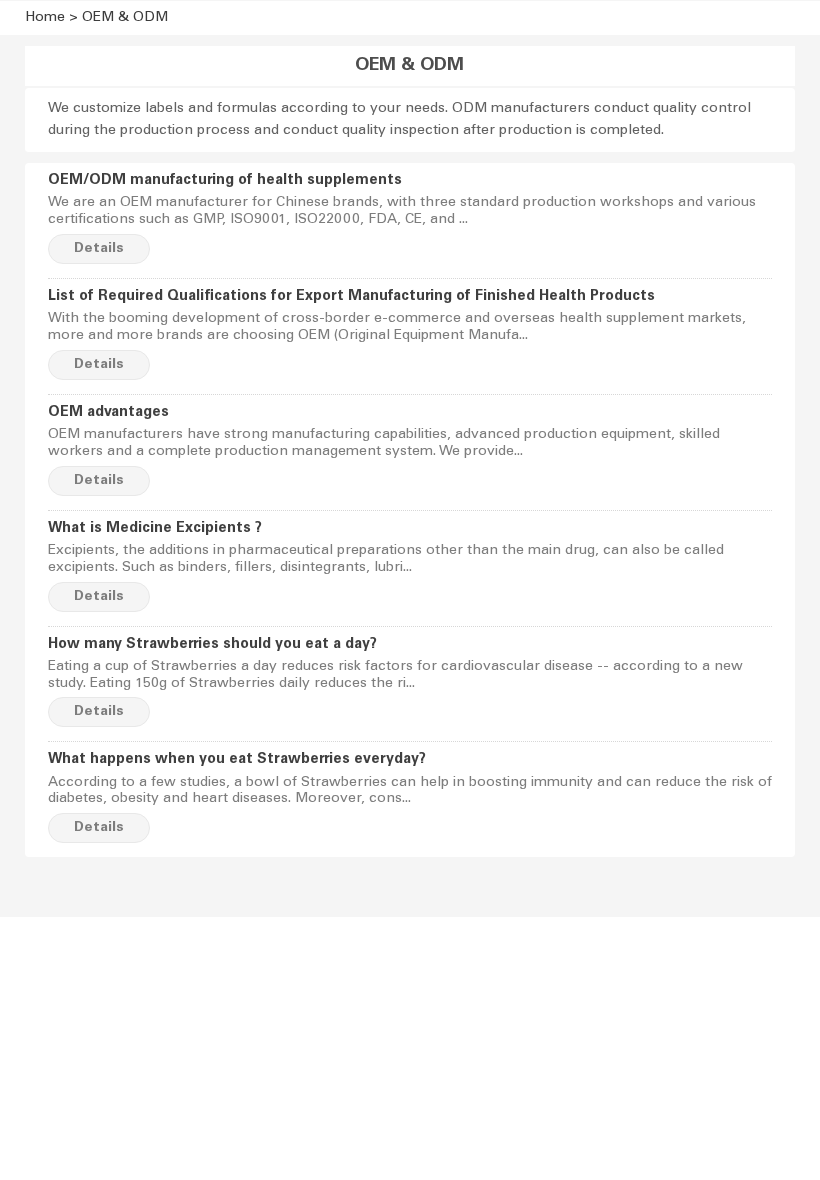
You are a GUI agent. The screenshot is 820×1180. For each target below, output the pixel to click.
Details (99, 249)
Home (45, 18)
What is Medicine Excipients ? (155, 529)
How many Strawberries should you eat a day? (212, 645)
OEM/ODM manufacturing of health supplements (225, 181)
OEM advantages (108, 413)
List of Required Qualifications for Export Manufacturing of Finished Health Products (351, 297)
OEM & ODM (125, 18)
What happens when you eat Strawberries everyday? (237, 760)
